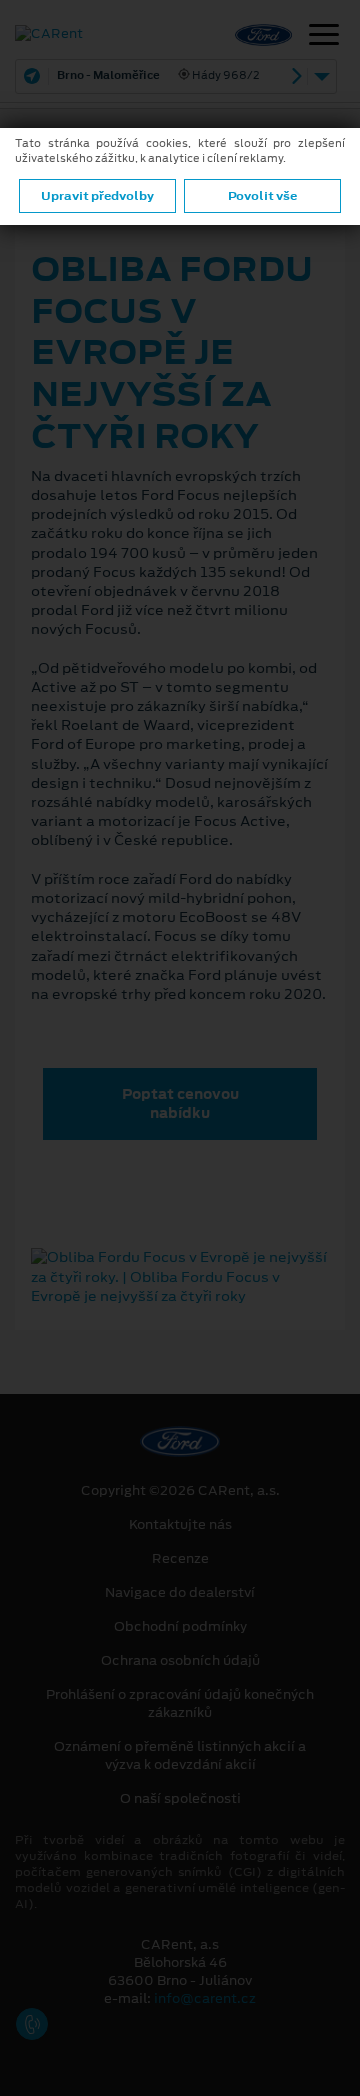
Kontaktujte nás (180, 1525)
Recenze (180, 1559)
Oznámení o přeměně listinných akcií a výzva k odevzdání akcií (180, 1756)
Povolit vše (262, 196)
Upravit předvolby (97, 196)
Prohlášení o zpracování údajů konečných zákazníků (180, 1704)
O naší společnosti (180, 1799)
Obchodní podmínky (180, 1627)
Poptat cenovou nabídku (180, 1103)
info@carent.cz (205, 1998)
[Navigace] (324, 37)
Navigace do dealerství (180, 1593)
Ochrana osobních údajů (180, 1661)
